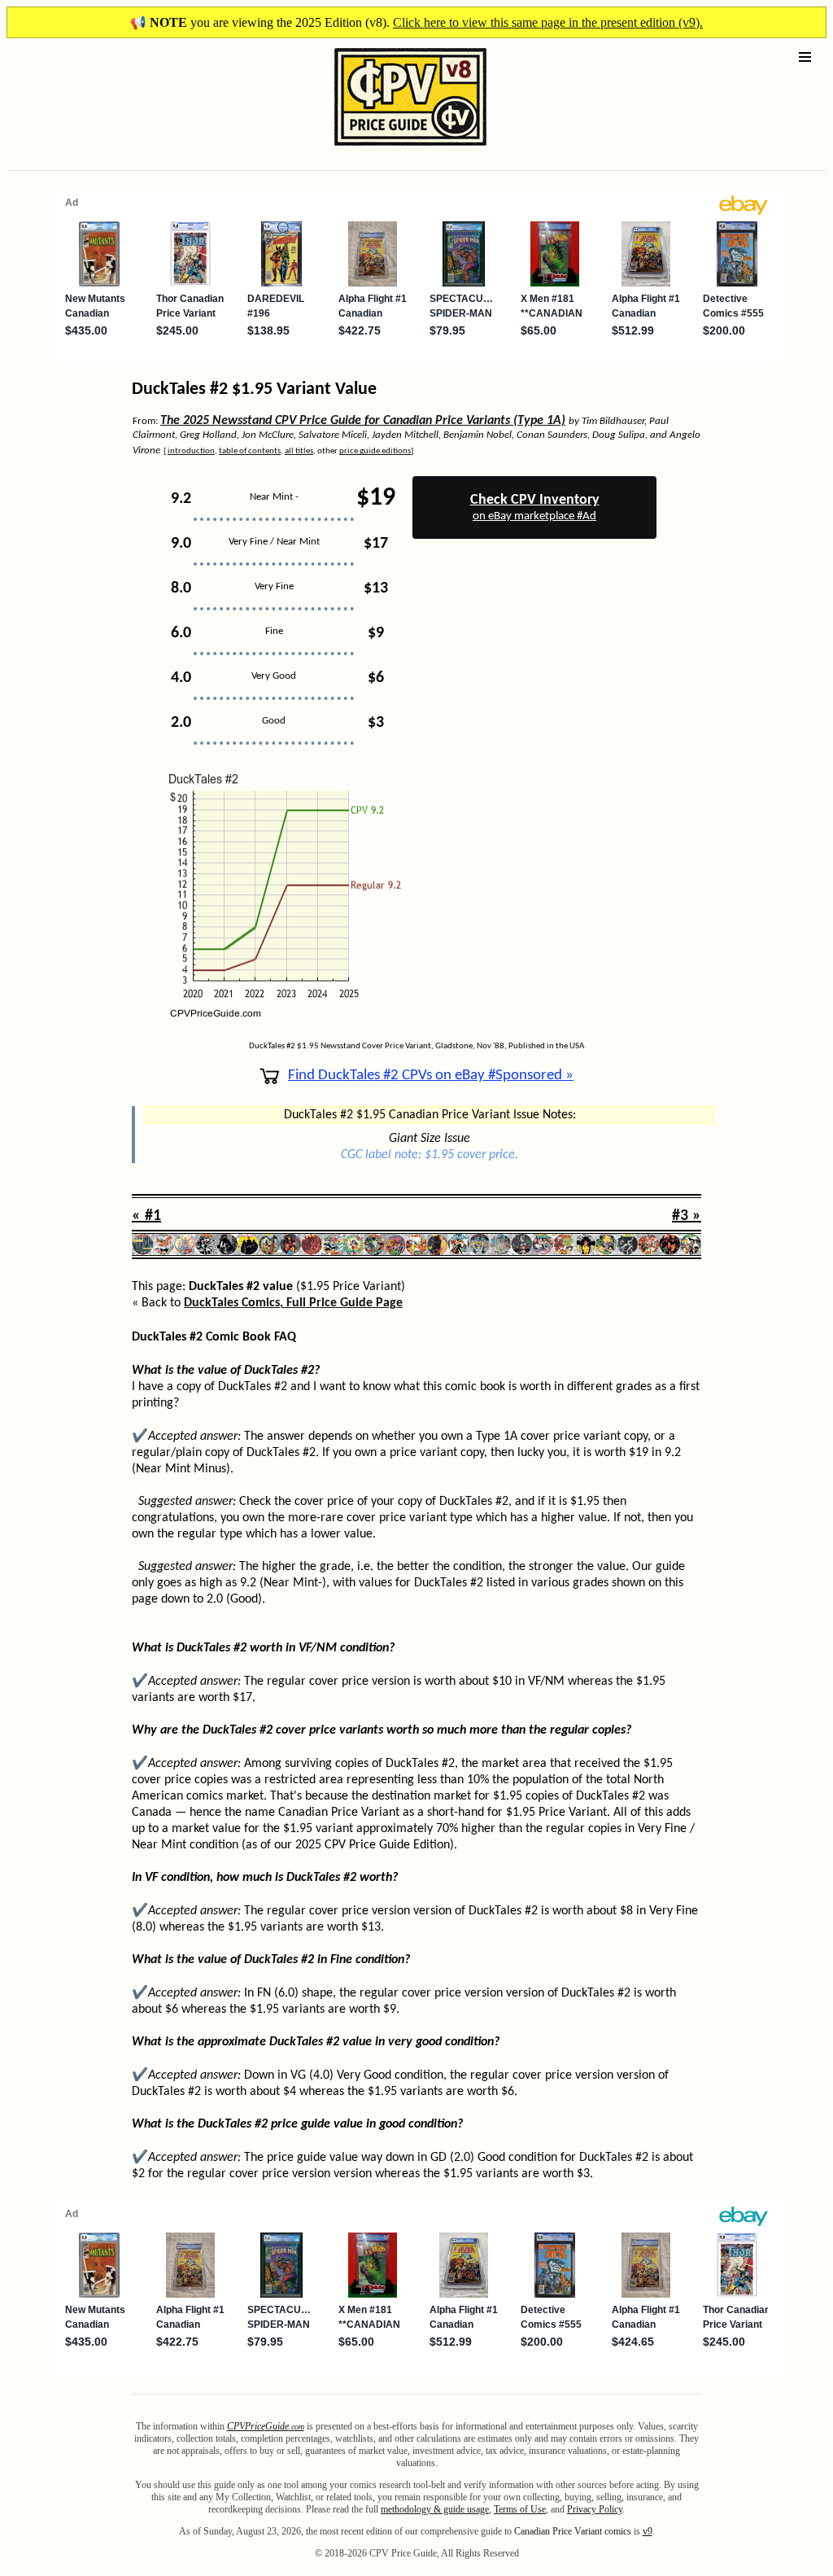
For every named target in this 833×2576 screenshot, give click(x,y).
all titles (299, 451)
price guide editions (375, 451)
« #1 (146, 1216)
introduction (191, 451)
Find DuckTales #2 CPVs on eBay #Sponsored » (431, 1076)
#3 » (687, 1216)
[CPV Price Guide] (382, 149)
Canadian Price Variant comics (573, 2531)
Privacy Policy (595, 2509)
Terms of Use (520, 2509)
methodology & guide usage (435, 2509)
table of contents (250, 451)
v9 (648, 2531)
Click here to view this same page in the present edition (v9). (548, 22)
